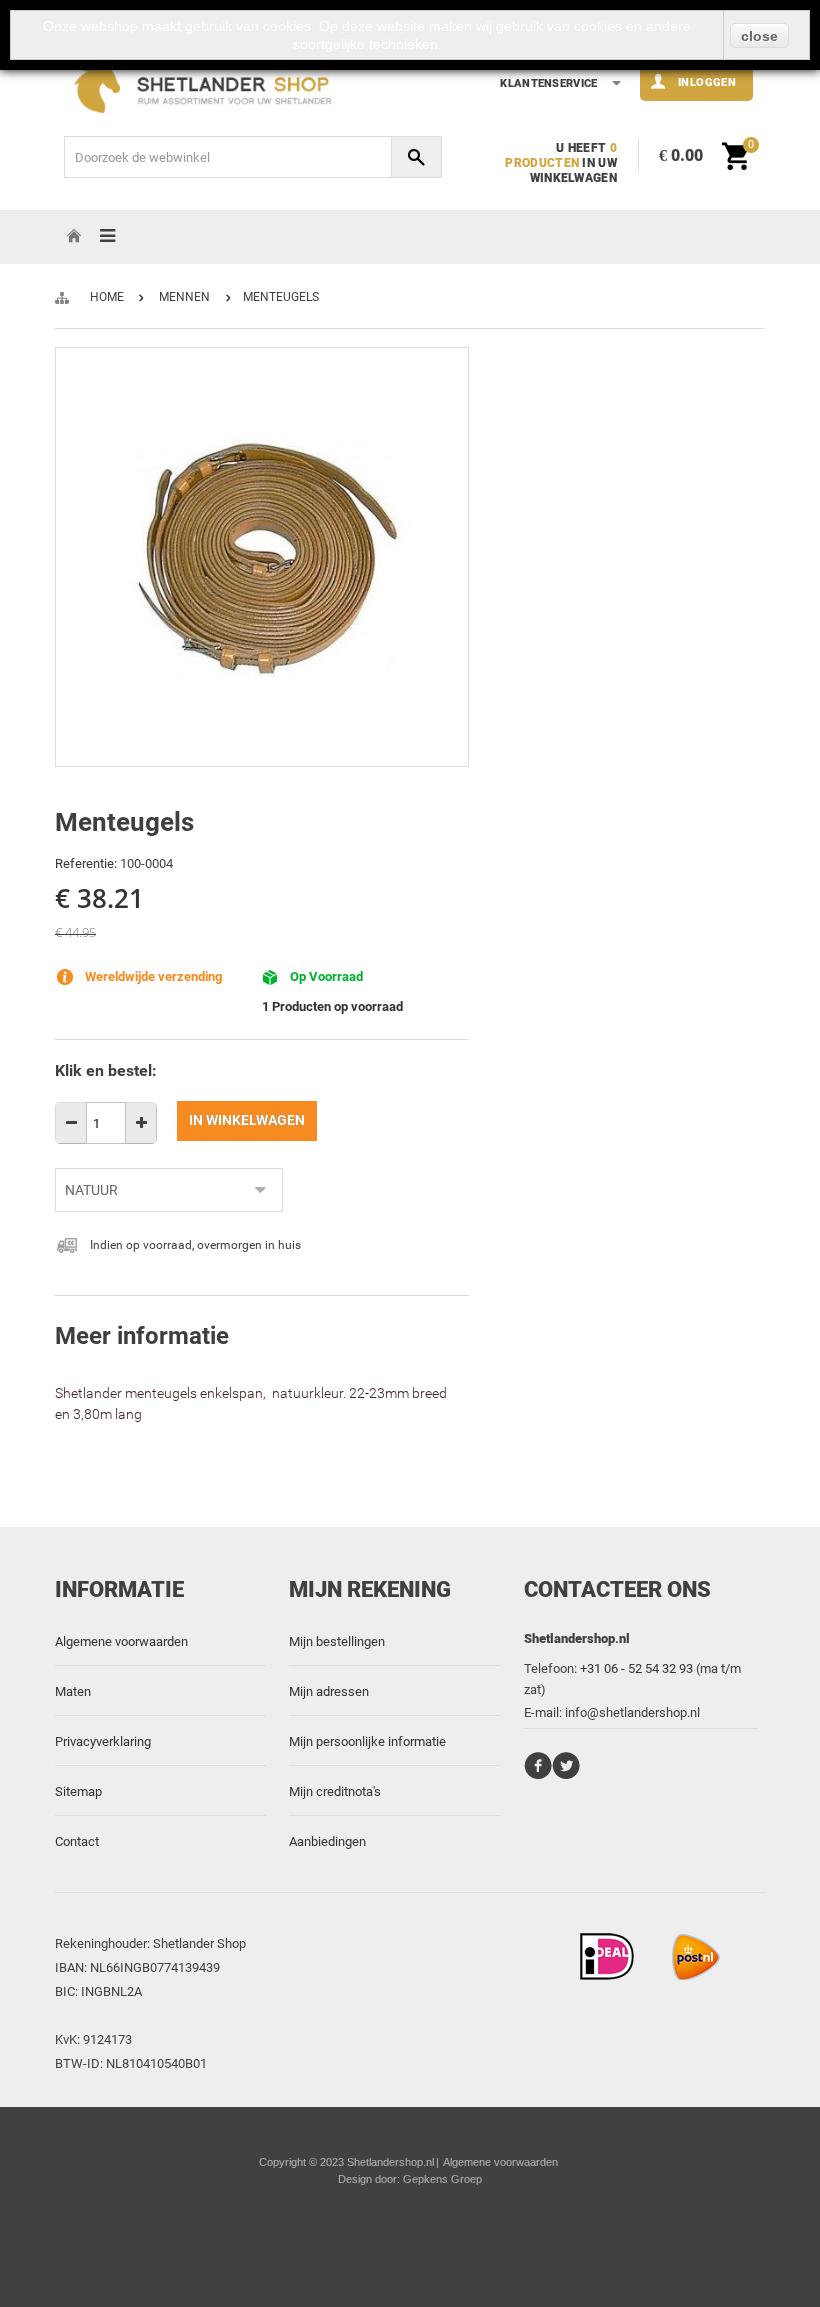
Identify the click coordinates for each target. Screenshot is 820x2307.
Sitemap (78, 1791)
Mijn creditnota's (335, 1791)
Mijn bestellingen (337, 1641)
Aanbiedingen (327, 1841)
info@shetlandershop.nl (632, 1712)
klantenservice (548, 82)
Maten (73, 1691)
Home (107, 297)
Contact (77, 1841)
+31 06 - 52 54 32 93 (636, 1668)
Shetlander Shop (199, 1943)
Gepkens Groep (442, 2179)
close (759, 36)
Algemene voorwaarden (121, 1641)
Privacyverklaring (103, 1741)
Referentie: (86, 863)
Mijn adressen (329, 1691)
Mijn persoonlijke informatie (367, 1741)
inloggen (707, 81)
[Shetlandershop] (211, 86)
